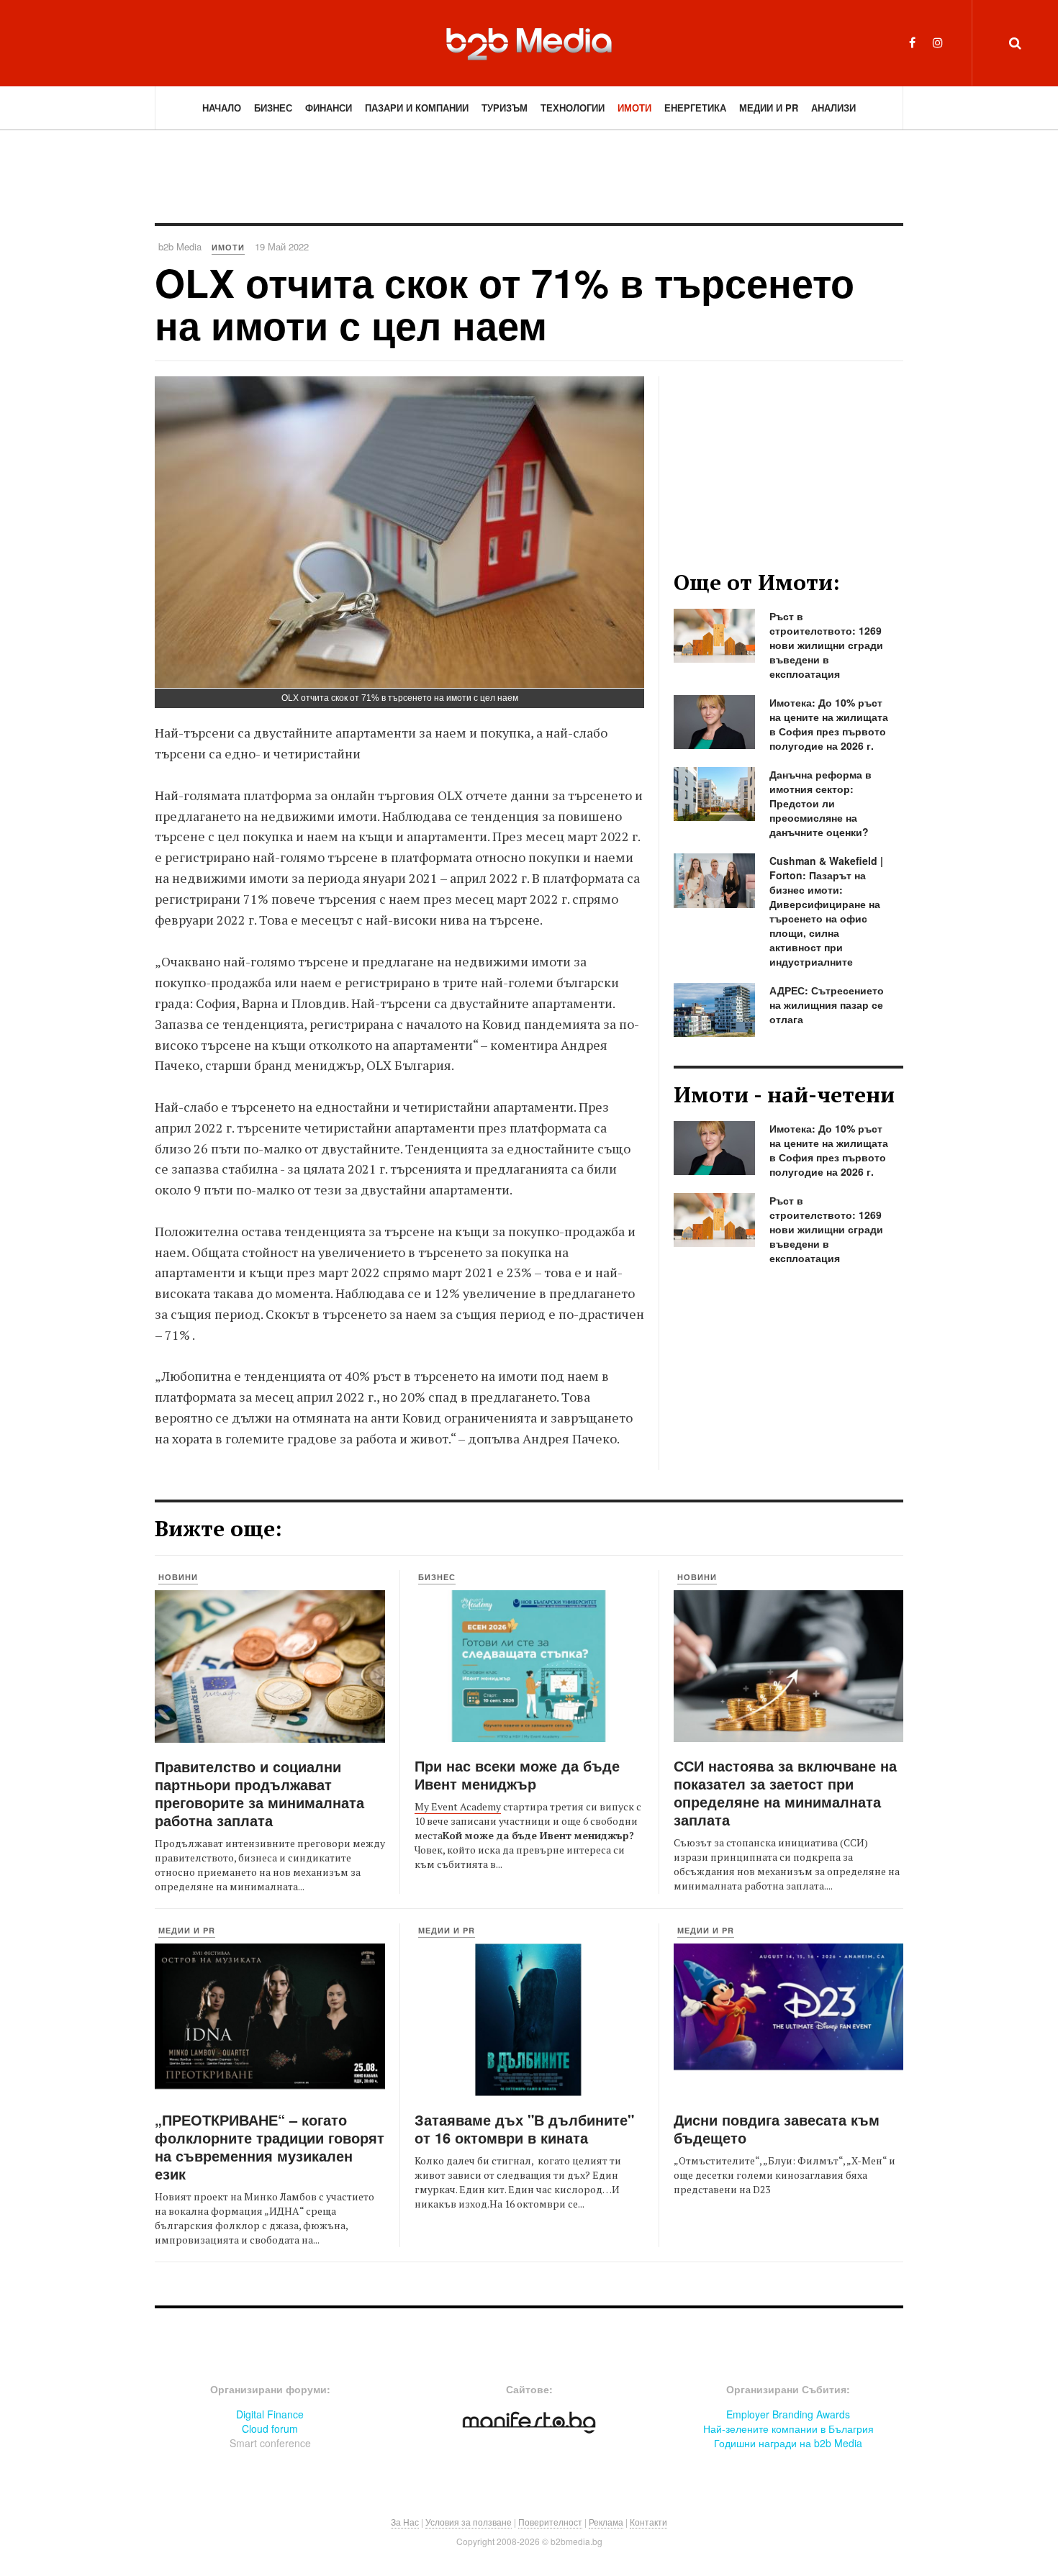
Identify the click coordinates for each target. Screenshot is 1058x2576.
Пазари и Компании (417, 108)
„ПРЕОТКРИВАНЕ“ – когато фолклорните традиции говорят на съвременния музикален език (270, 2146)
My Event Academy (458, 1806)
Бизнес (273, 108)
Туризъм (505, 108)
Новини (178, 1577)
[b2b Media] (529, 42)
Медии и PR (769, 108)
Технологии (573, 108)
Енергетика (695, 108)
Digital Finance (270, 2414)
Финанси (329, 108)
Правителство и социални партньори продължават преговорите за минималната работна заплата (259, 1793)
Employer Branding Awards (788, 2414)
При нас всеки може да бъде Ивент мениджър (517, 1774)
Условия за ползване (469, 2522)
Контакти (648, 2522)
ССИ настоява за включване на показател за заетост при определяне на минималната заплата (785, 1792)
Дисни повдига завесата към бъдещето (777, 2128)
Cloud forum (270, 2428)
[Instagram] (938, 42)
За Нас (405, 2522)
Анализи (833, 108)
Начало (222, 108)
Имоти (634, 108)
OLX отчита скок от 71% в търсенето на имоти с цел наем (505, 303)
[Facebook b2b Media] (912, 42)
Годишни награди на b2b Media (788, 2443)
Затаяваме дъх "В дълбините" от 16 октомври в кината (524, 2128)
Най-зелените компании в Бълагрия (788, 2428)
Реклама (606, 2522)
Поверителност (550, 2522)
